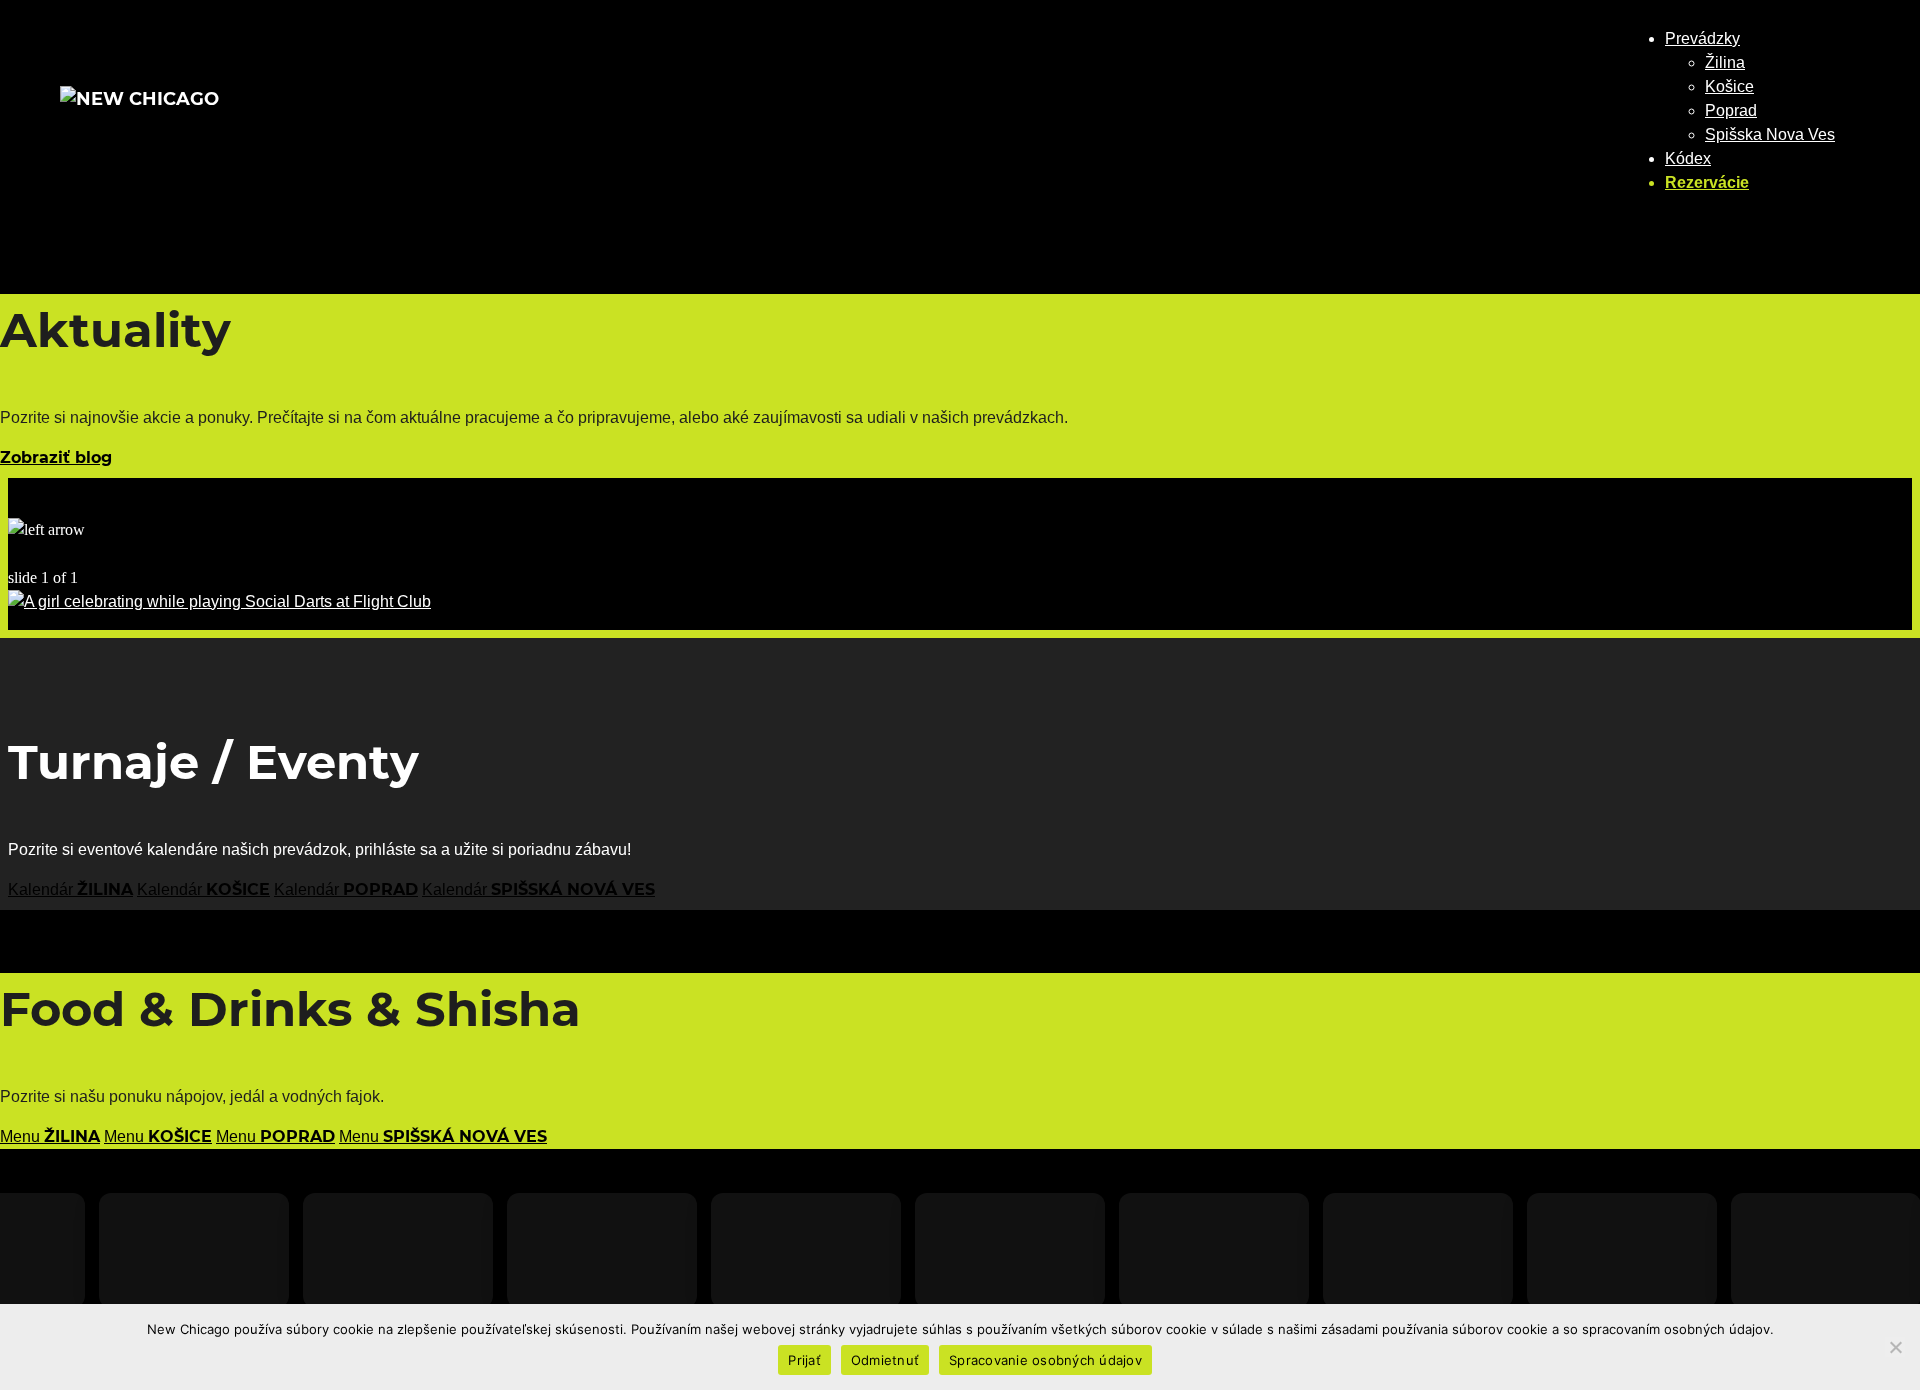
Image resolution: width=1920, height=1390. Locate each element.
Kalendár (70, 889)
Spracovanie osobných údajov (1045, 1360)
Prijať (804, 1360)
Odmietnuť (885, 1360)
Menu (50, 1136)
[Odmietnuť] (1895, 1347)
